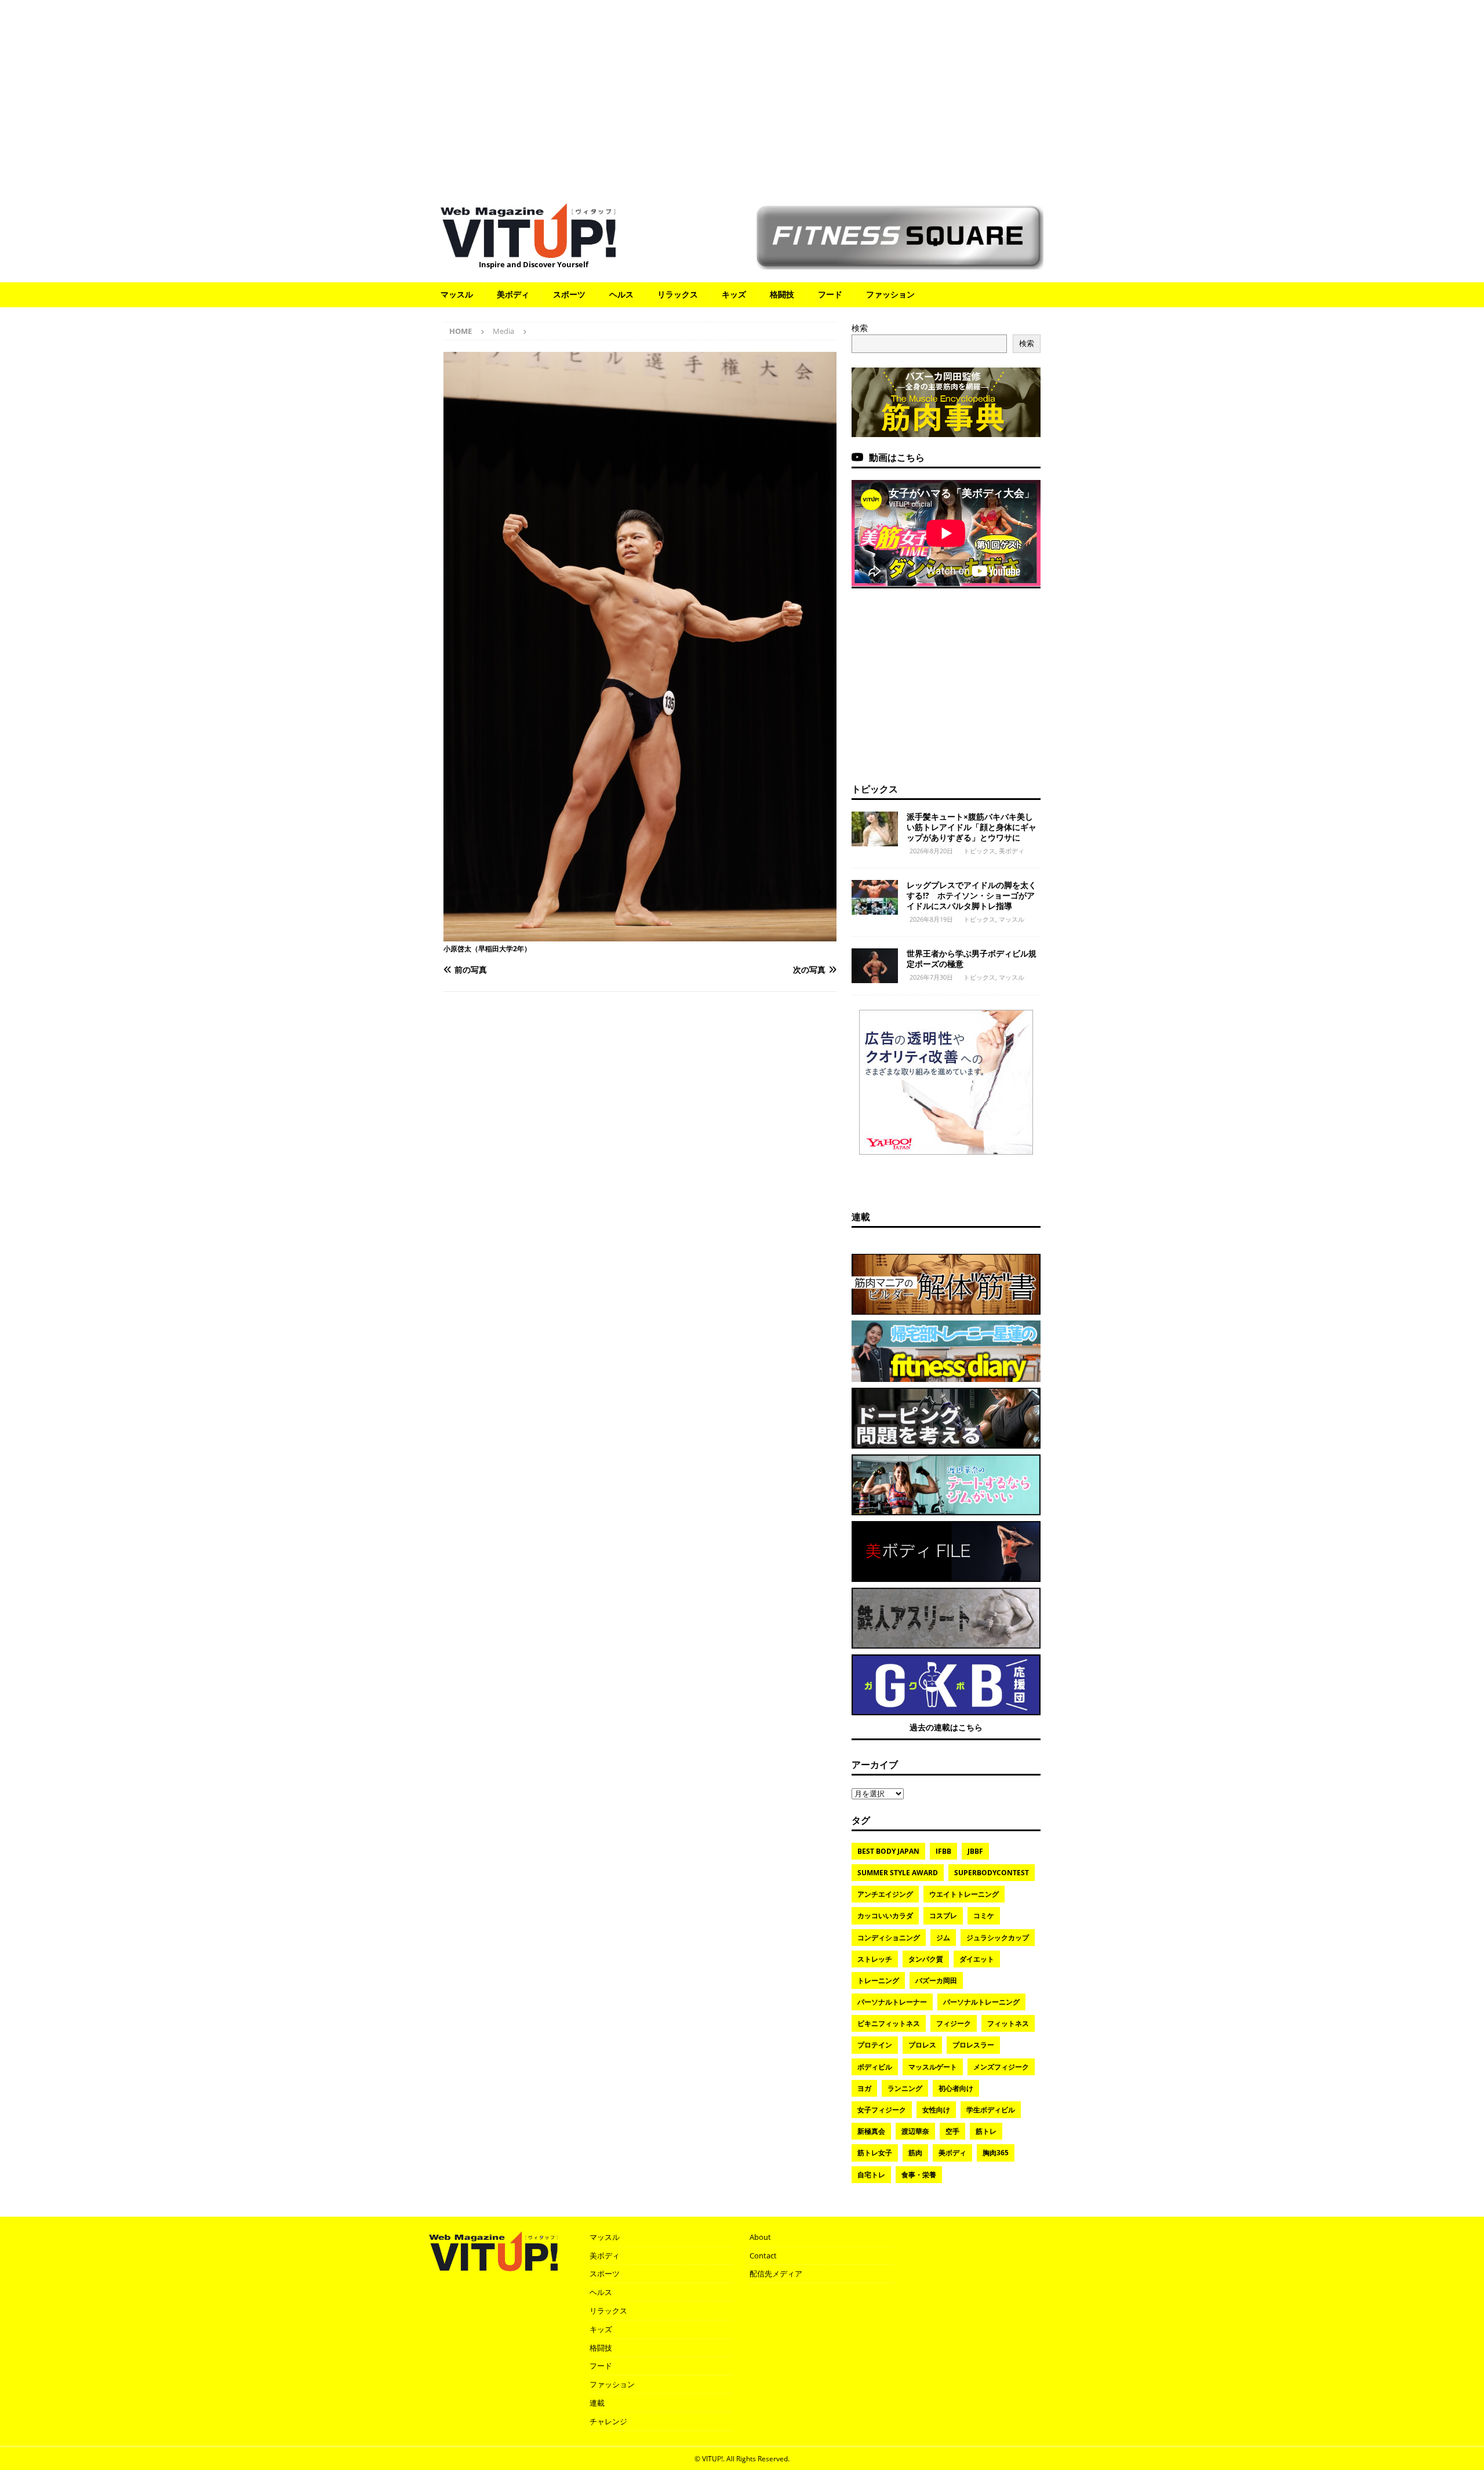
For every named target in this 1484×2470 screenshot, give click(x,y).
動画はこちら (897, 457)
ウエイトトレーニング (964, 1894)
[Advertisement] (742, 96)
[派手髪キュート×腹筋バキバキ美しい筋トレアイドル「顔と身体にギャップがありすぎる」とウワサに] (875, 829)
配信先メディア (776, 2273)
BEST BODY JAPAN (888, 1851)
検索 (860, 328)
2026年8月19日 (931, 919)
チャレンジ (608, 2421)
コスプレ (943, 1916)
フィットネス (1008, 2023)
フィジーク (954, 2023)
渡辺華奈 (915, 2131)
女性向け (936, 2110)
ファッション (890, 294)
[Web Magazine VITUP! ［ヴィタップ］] (528, 251)
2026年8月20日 (931, 851)
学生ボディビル (991, 2110)
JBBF (975, 1851)
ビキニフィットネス (889, 2023)
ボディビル (875, 2067)
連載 (861, 1217)
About (760, 2237)
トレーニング (878, 1980)
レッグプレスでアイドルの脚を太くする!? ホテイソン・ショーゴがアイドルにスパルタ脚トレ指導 (972, 895)
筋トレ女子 (875, 2153)
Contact (763, 2256)
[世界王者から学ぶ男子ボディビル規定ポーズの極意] (875, 966)
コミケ (984, 1916)
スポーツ (569, 294)
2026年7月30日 (931, 977)
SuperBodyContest (992, 1873)
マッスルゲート (933, 2067)
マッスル (457, 294)
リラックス (678, 294)
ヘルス (621, 294)
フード (830, 294)
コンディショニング (889, 1938)
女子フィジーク (882, 2110)
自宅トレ (871, 2175)
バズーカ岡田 (936, 1980)
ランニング (905, 2088)
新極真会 (871, 2131)
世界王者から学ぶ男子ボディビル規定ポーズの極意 (972, 958)
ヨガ (864, 2088)
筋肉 (915, 2153)
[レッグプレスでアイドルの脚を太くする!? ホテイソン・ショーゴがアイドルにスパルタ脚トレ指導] (875, 897)
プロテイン (875, 2045)
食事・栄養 (919, 2175)
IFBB (943, 1851)
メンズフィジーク (1001, 2067)
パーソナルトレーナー (892, 2002)
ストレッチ (875, 1959)
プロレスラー (973, 2045)
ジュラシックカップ (998, 1938)
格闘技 (782, 294)
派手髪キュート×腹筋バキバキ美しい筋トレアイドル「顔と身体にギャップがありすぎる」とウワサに (972, 827)
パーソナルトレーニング (981, 2002)
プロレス (922, 2045)
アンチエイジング (885, 1894)
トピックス (875, 789)
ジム (943, 1938)
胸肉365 (996, 2153)
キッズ (734, 294)
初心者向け (956, 2088)
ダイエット (977, 1959)
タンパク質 (926, 1959)
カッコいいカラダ (885, 1916)
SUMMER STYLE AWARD (898, 1873)
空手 (952, 2131)
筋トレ (986, 2131)
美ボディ (513, 294)
